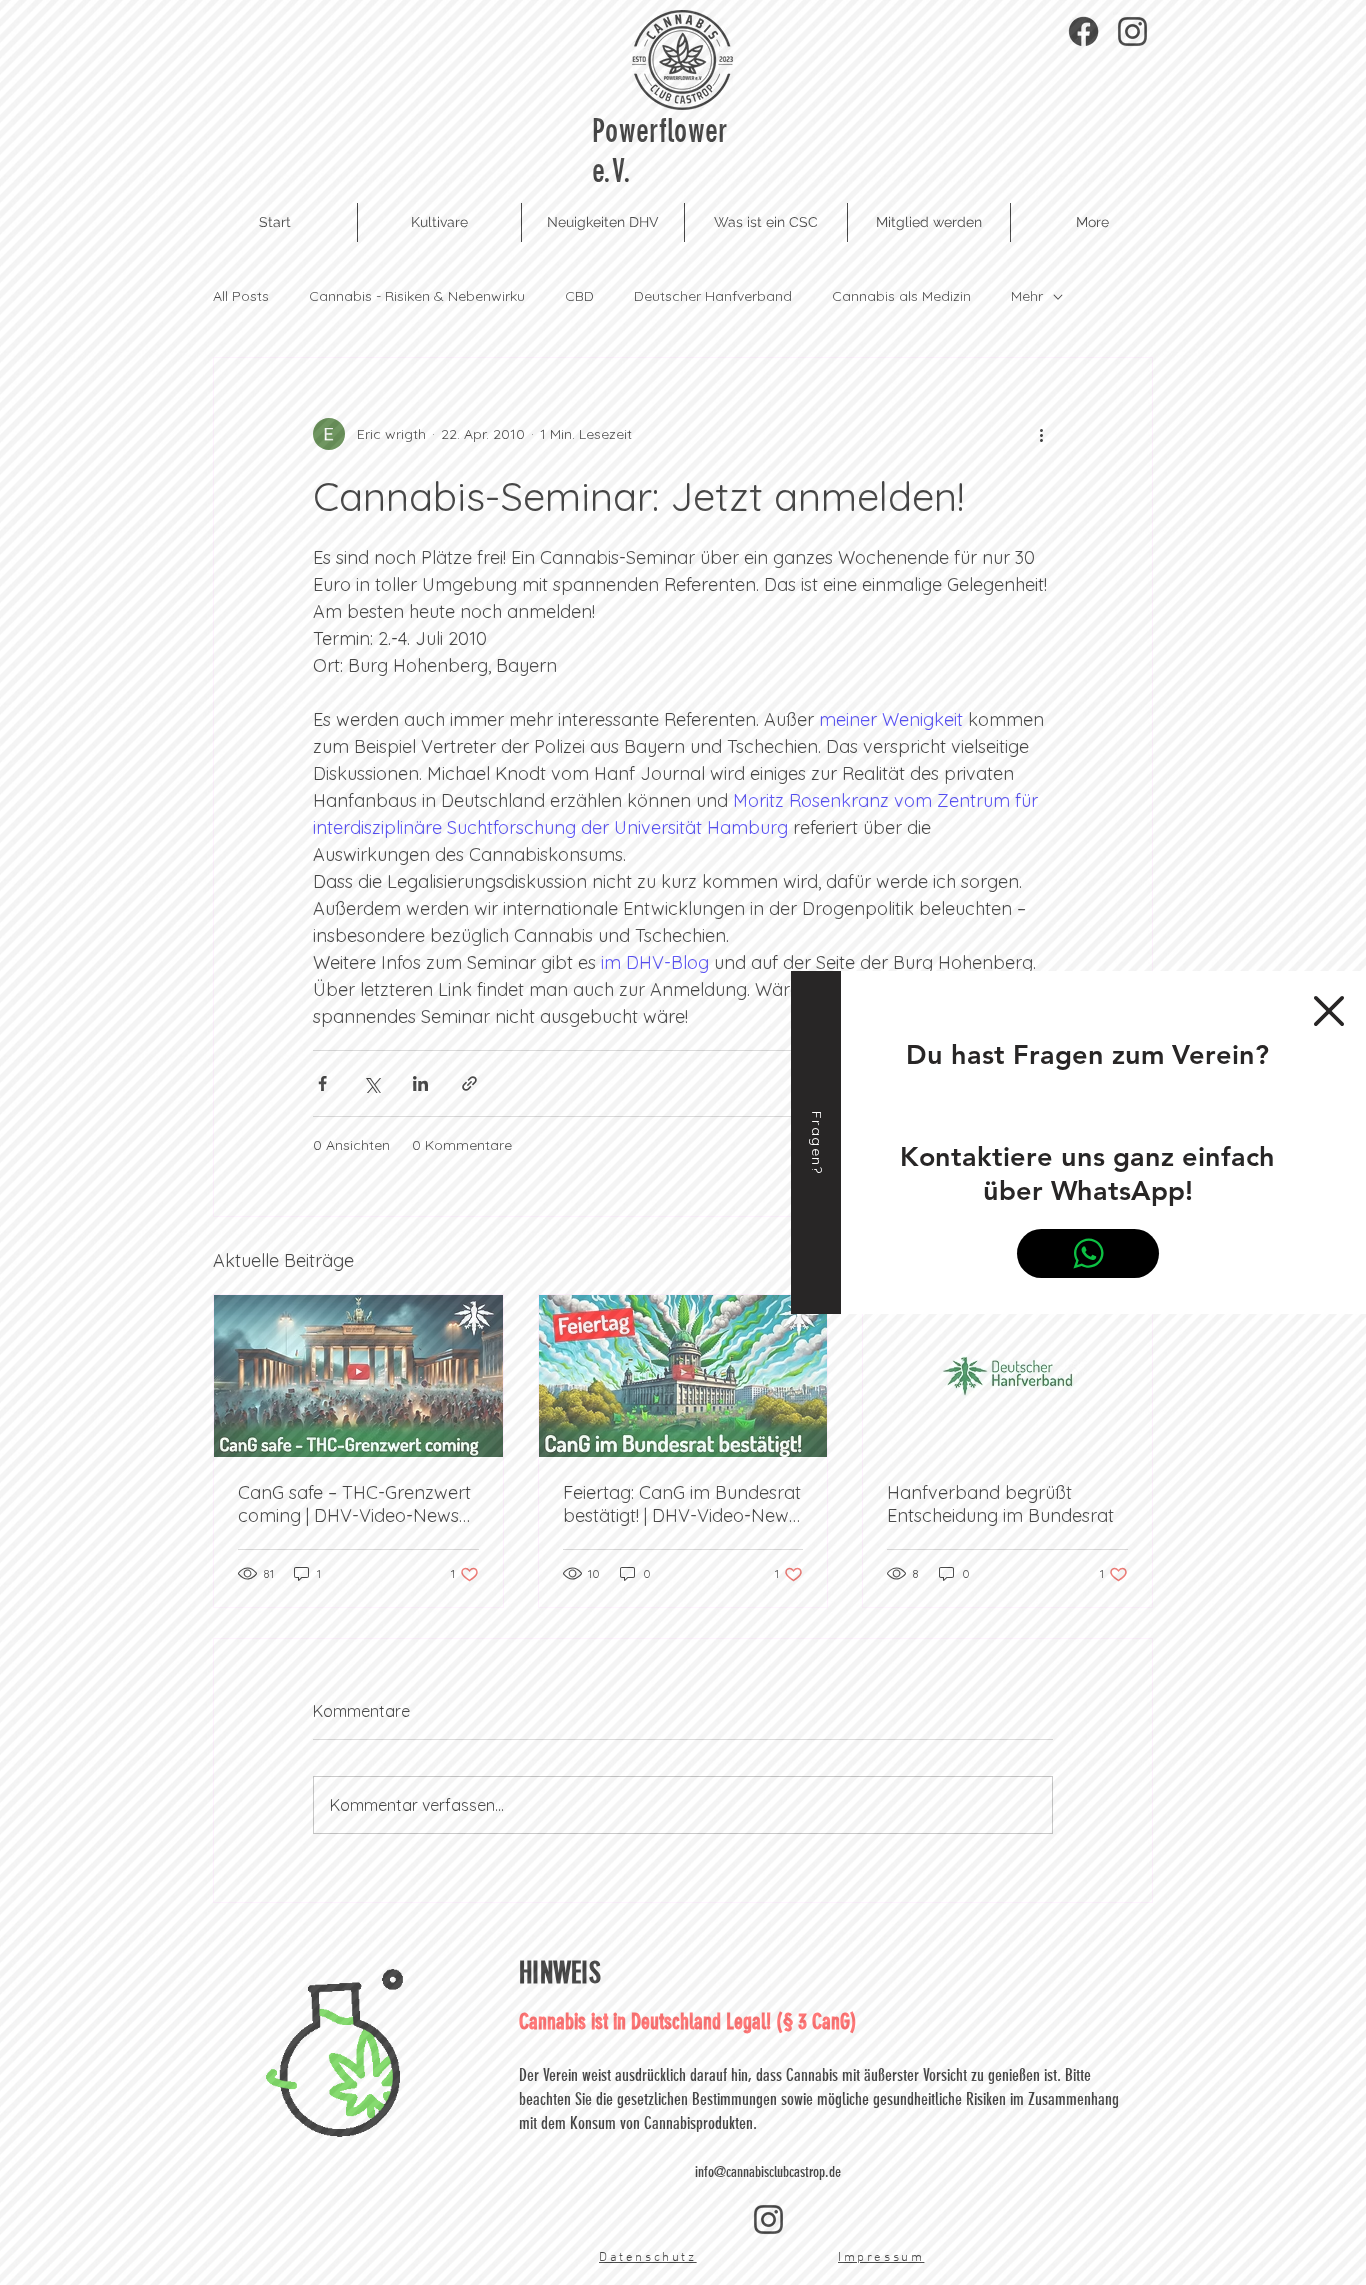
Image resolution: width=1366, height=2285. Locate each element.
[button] (1329, 1011)
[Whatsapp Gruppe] (1088, 1253)
